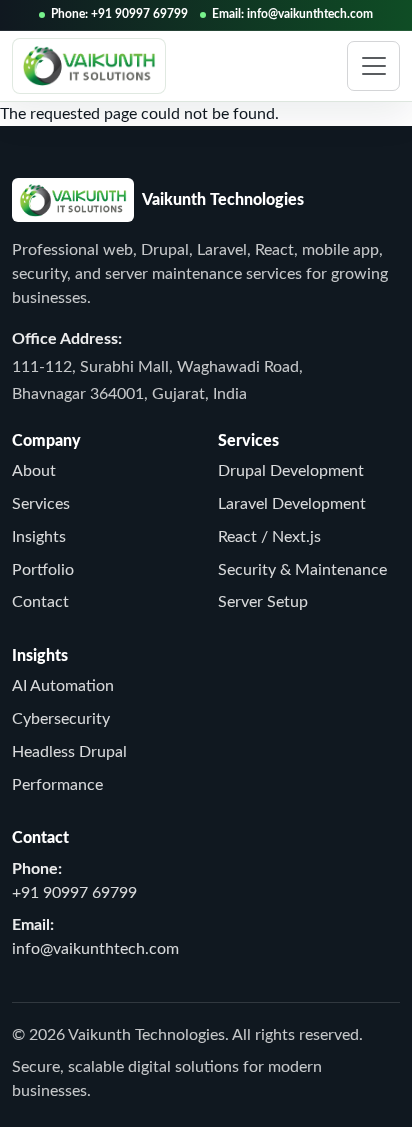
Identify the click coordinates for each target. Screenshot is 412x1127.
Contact (40, 602)
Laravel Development (292, 504)
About (34, 471)
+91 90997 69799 (74, 893)
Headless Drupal (69, 752)
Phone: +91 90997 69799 (119, 14)
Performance (57, 785)
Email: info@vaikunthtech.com (292, 14)
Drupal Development (291, 471)
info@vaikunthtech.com (95, 949)
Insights (39, 537)
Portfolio (43, 570)
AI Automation (63, 686)
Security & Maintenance (302, 570)
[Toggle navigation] (373, 66)
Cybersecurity (61, 719)
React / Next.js (269, 537)
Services (41, 504)
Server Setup (263, 602)
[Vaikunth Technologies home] (89, 66)
